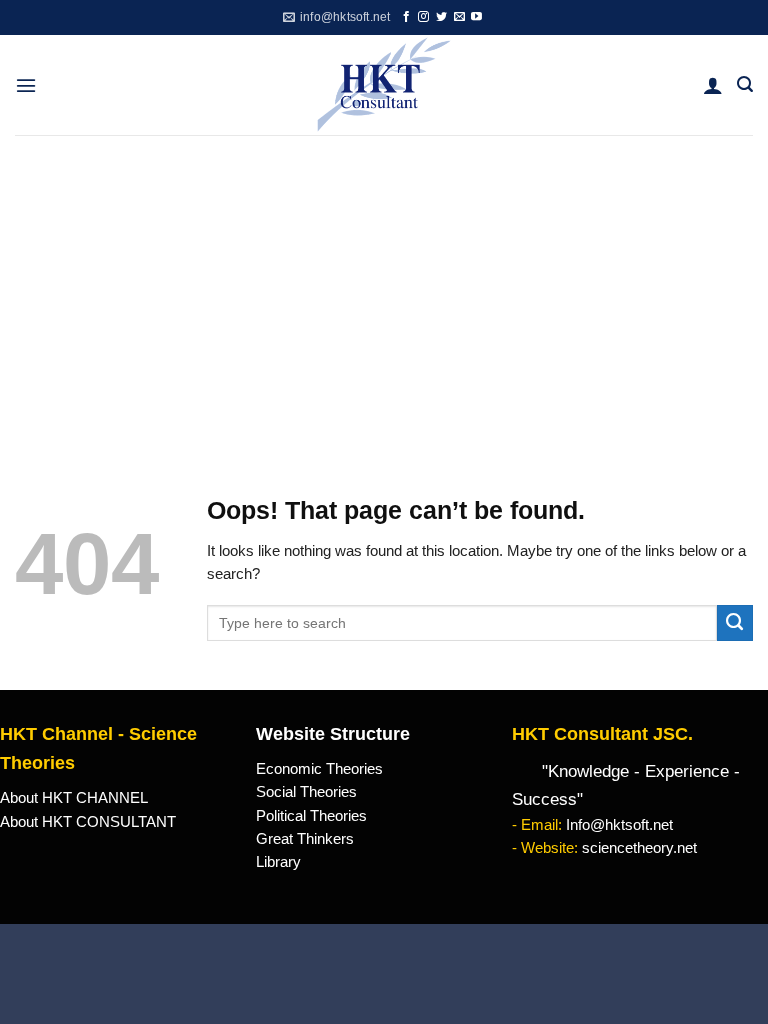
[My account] (713, 85)
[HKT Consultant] (384, 85)
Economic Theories (319, 769)
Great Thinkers (305, 839)
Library (278, 862)
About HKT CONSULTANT (88, 822)
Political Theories (311, 816)
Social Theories (306, 792)
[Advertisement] (384, 285)
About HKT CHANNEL (74, 798)
